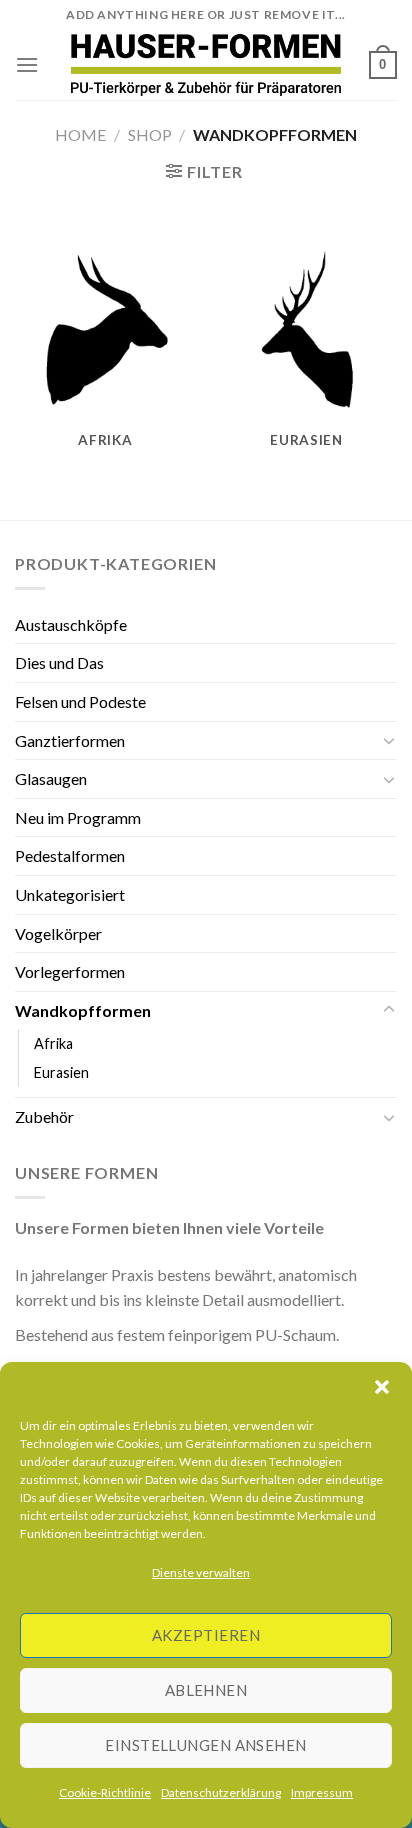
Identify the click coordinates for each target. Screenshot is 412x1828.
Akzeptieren (206, 1635)
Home (80, 134)
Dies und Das (59, 662)
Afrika (53, 1043)
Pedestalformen (70, 855)
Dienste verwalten (201, 1572)
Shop (150, 134)
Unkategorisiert (70, 894)
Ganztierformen (70, 740)
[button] (382, 1387)
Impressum (322, 1792)
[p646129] (206, 64)
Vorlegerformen (70, 971)
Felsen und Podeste (80, 701)
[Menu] (27, 64)
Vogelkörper (58, 933)
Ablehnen (206, 1690)
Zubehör (44, 1116)
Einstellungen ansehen (205, 1745)
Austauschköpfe (71, 624)
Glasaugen (51, 778)
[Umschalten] (389, 740)
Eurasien (61, 1072)
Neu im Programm (78, 817)
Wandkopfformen (83, 1010)
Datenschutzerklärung (221, 1792)
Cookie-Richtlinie (105, 1792)
